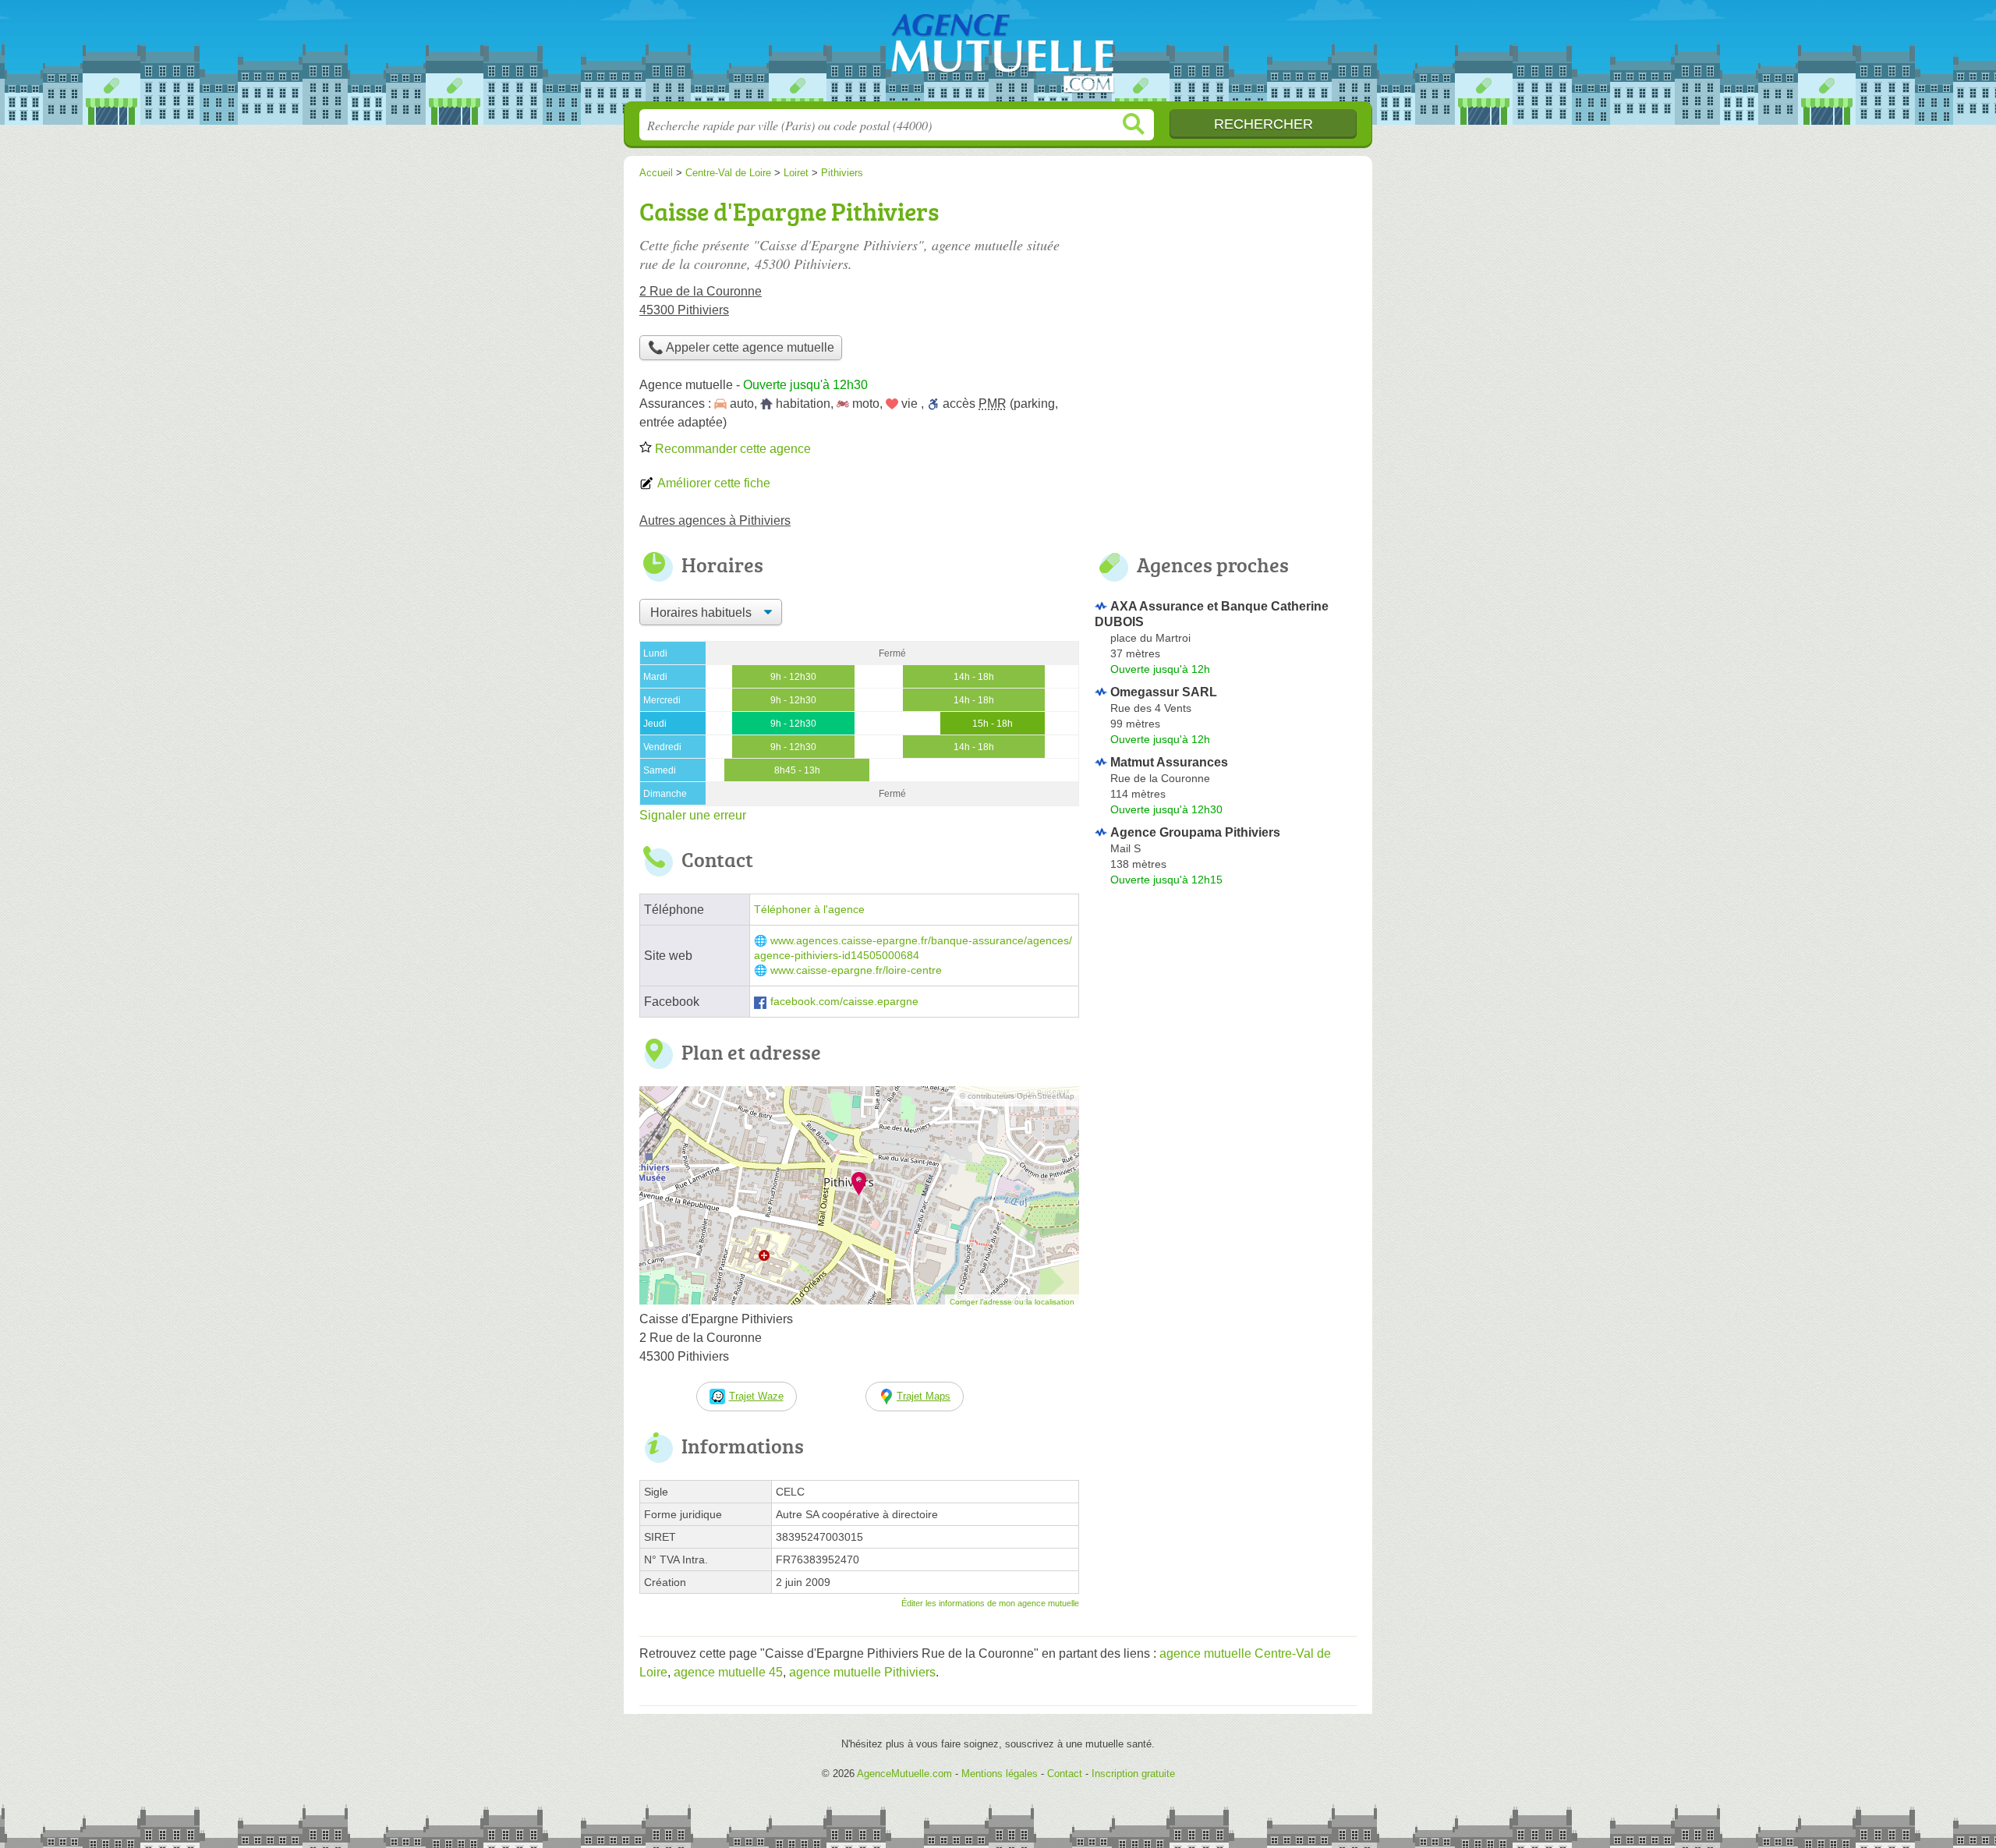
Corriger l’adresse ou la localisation (1012, 1302)
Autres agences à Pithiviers (715, 520)
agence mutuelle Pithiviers (862, 1672)
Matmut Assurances (1169, 762)
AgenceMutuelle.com (998, 55)
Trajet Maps (924, 1396)
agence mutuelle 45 (728, 1672)
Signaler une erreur (693, 815)
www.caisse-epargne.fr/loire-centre (856, 970)
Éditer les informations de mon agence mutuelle (990, 1603)
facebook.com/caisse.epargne (844, 1002)
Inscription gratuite (1133, 1774)
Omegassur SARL (1164, 692)
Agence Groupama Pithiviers (1195, 832)
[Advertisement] (1226, 301)
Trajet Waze (756, 1396)
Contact (1065, 1774)
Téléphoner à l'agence (809, 910)
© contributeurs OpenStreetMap (1017, 1096)
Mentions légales (1000, 1774)
